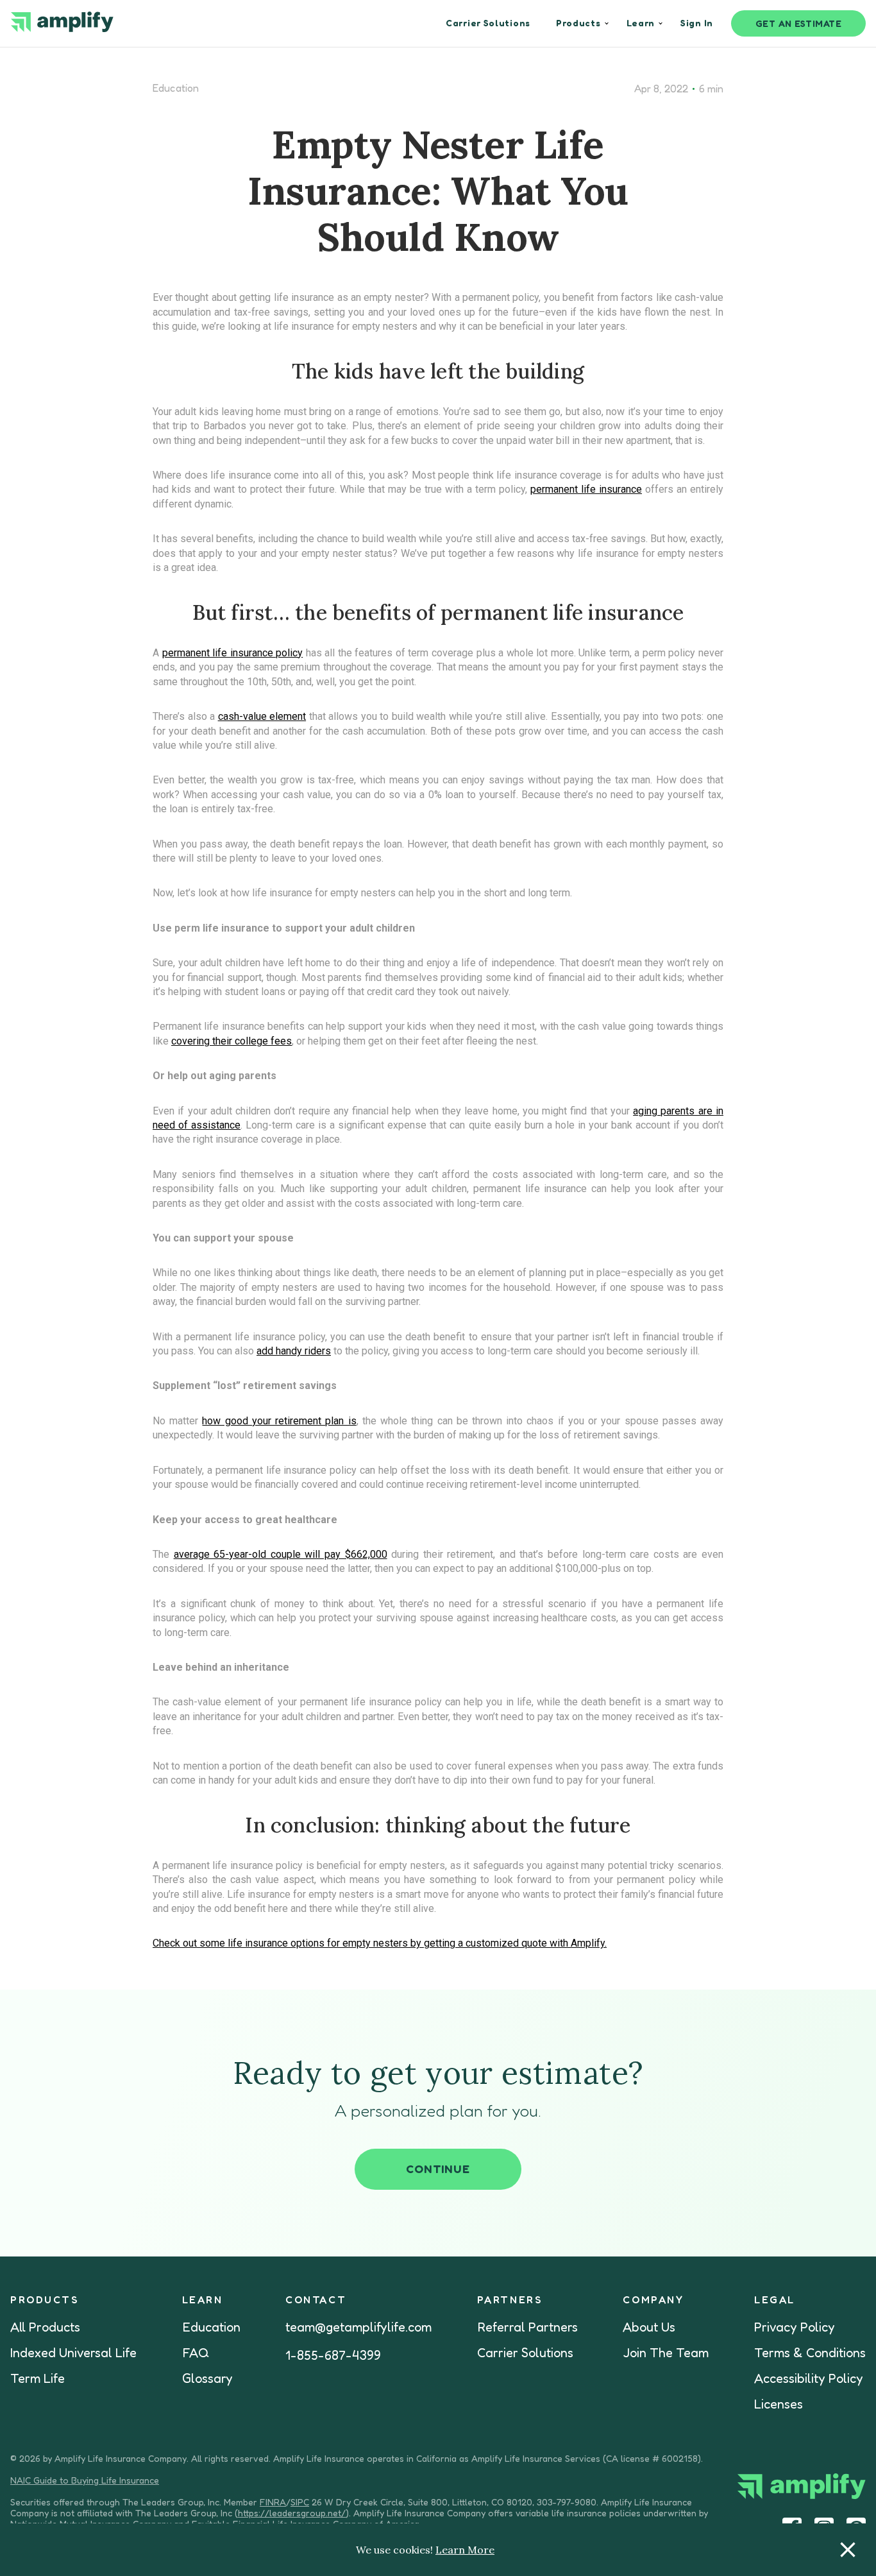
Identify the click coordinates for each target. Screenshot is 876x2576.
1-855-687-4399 (333, 2355)
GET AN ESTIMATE (799, 23)
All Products (45, 2327)
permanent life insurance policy (233, 653)
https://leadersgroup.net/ (292, 2513)
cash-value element (262, 716)
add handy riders (294, 1351)
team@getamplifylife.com (358, 2327)
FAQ (196, 2353)
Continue (438, 2169)
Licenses (779, 2404)
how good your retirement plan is (279, 1421)
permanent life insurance (586, 489)
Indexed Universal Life (73, 2353)
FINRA (273, 2502)
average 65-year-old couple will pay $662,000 (281, 1554)
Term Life (38, 2378)
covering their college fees (232, 1041)
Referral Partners (527, 2327)
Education (176, 88)
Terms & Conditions (810, 2353)
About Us (649, 2327)
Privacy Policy (795, 2327)
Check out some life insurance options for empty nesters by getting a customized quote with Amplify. (380, 1943)
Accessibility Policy (809, 2378)
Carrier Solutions (525, 2353)
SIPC (300, 2502)
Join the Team (666, 2353)
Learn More (465, 2550)
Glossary (207, 2378)
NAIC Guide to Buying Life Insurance (85, 2480)
